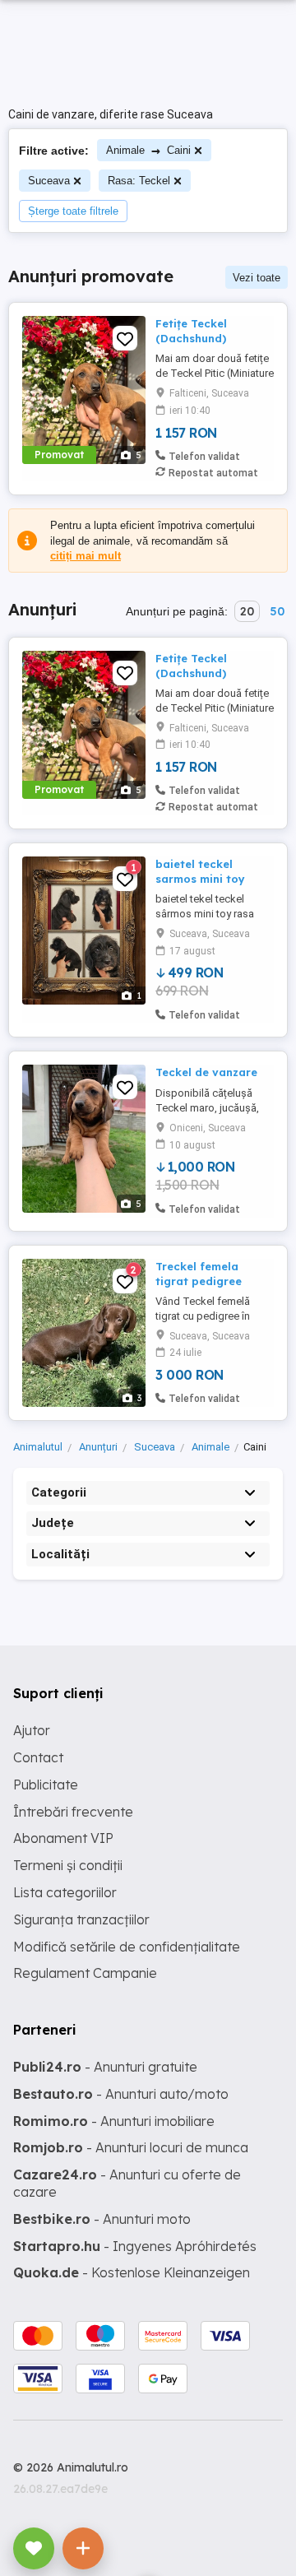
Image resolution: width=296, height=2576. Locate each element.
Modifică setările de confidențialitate (127, 1947)
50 (277, 611)
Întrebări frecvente (73, 1812)
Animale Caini (148, 150)
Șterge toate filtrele (73, 211)
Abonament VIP (63, 1838)
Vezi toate (257, 278)
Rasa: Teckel (139, 181)
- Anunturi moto (102, 2219)
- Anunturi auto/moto (121, 2094)
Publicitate (46, 1785)
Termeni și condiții (68, 1865)
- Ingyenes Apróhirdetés (135, 2246)
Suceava (49, 181)
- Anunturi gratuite (105, 2067)
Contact (38, 1757)
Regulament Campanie (85, 1973)
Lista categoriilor (65, 1892)
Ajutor (32, 1730)
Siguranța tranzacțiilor (81, 1919)
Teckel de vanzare (206, 1072)
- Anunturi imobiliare (114, 2121)
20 (247, 611)
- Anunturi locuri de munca (131, 2147)
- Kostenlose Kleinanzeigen (132, 2272)
